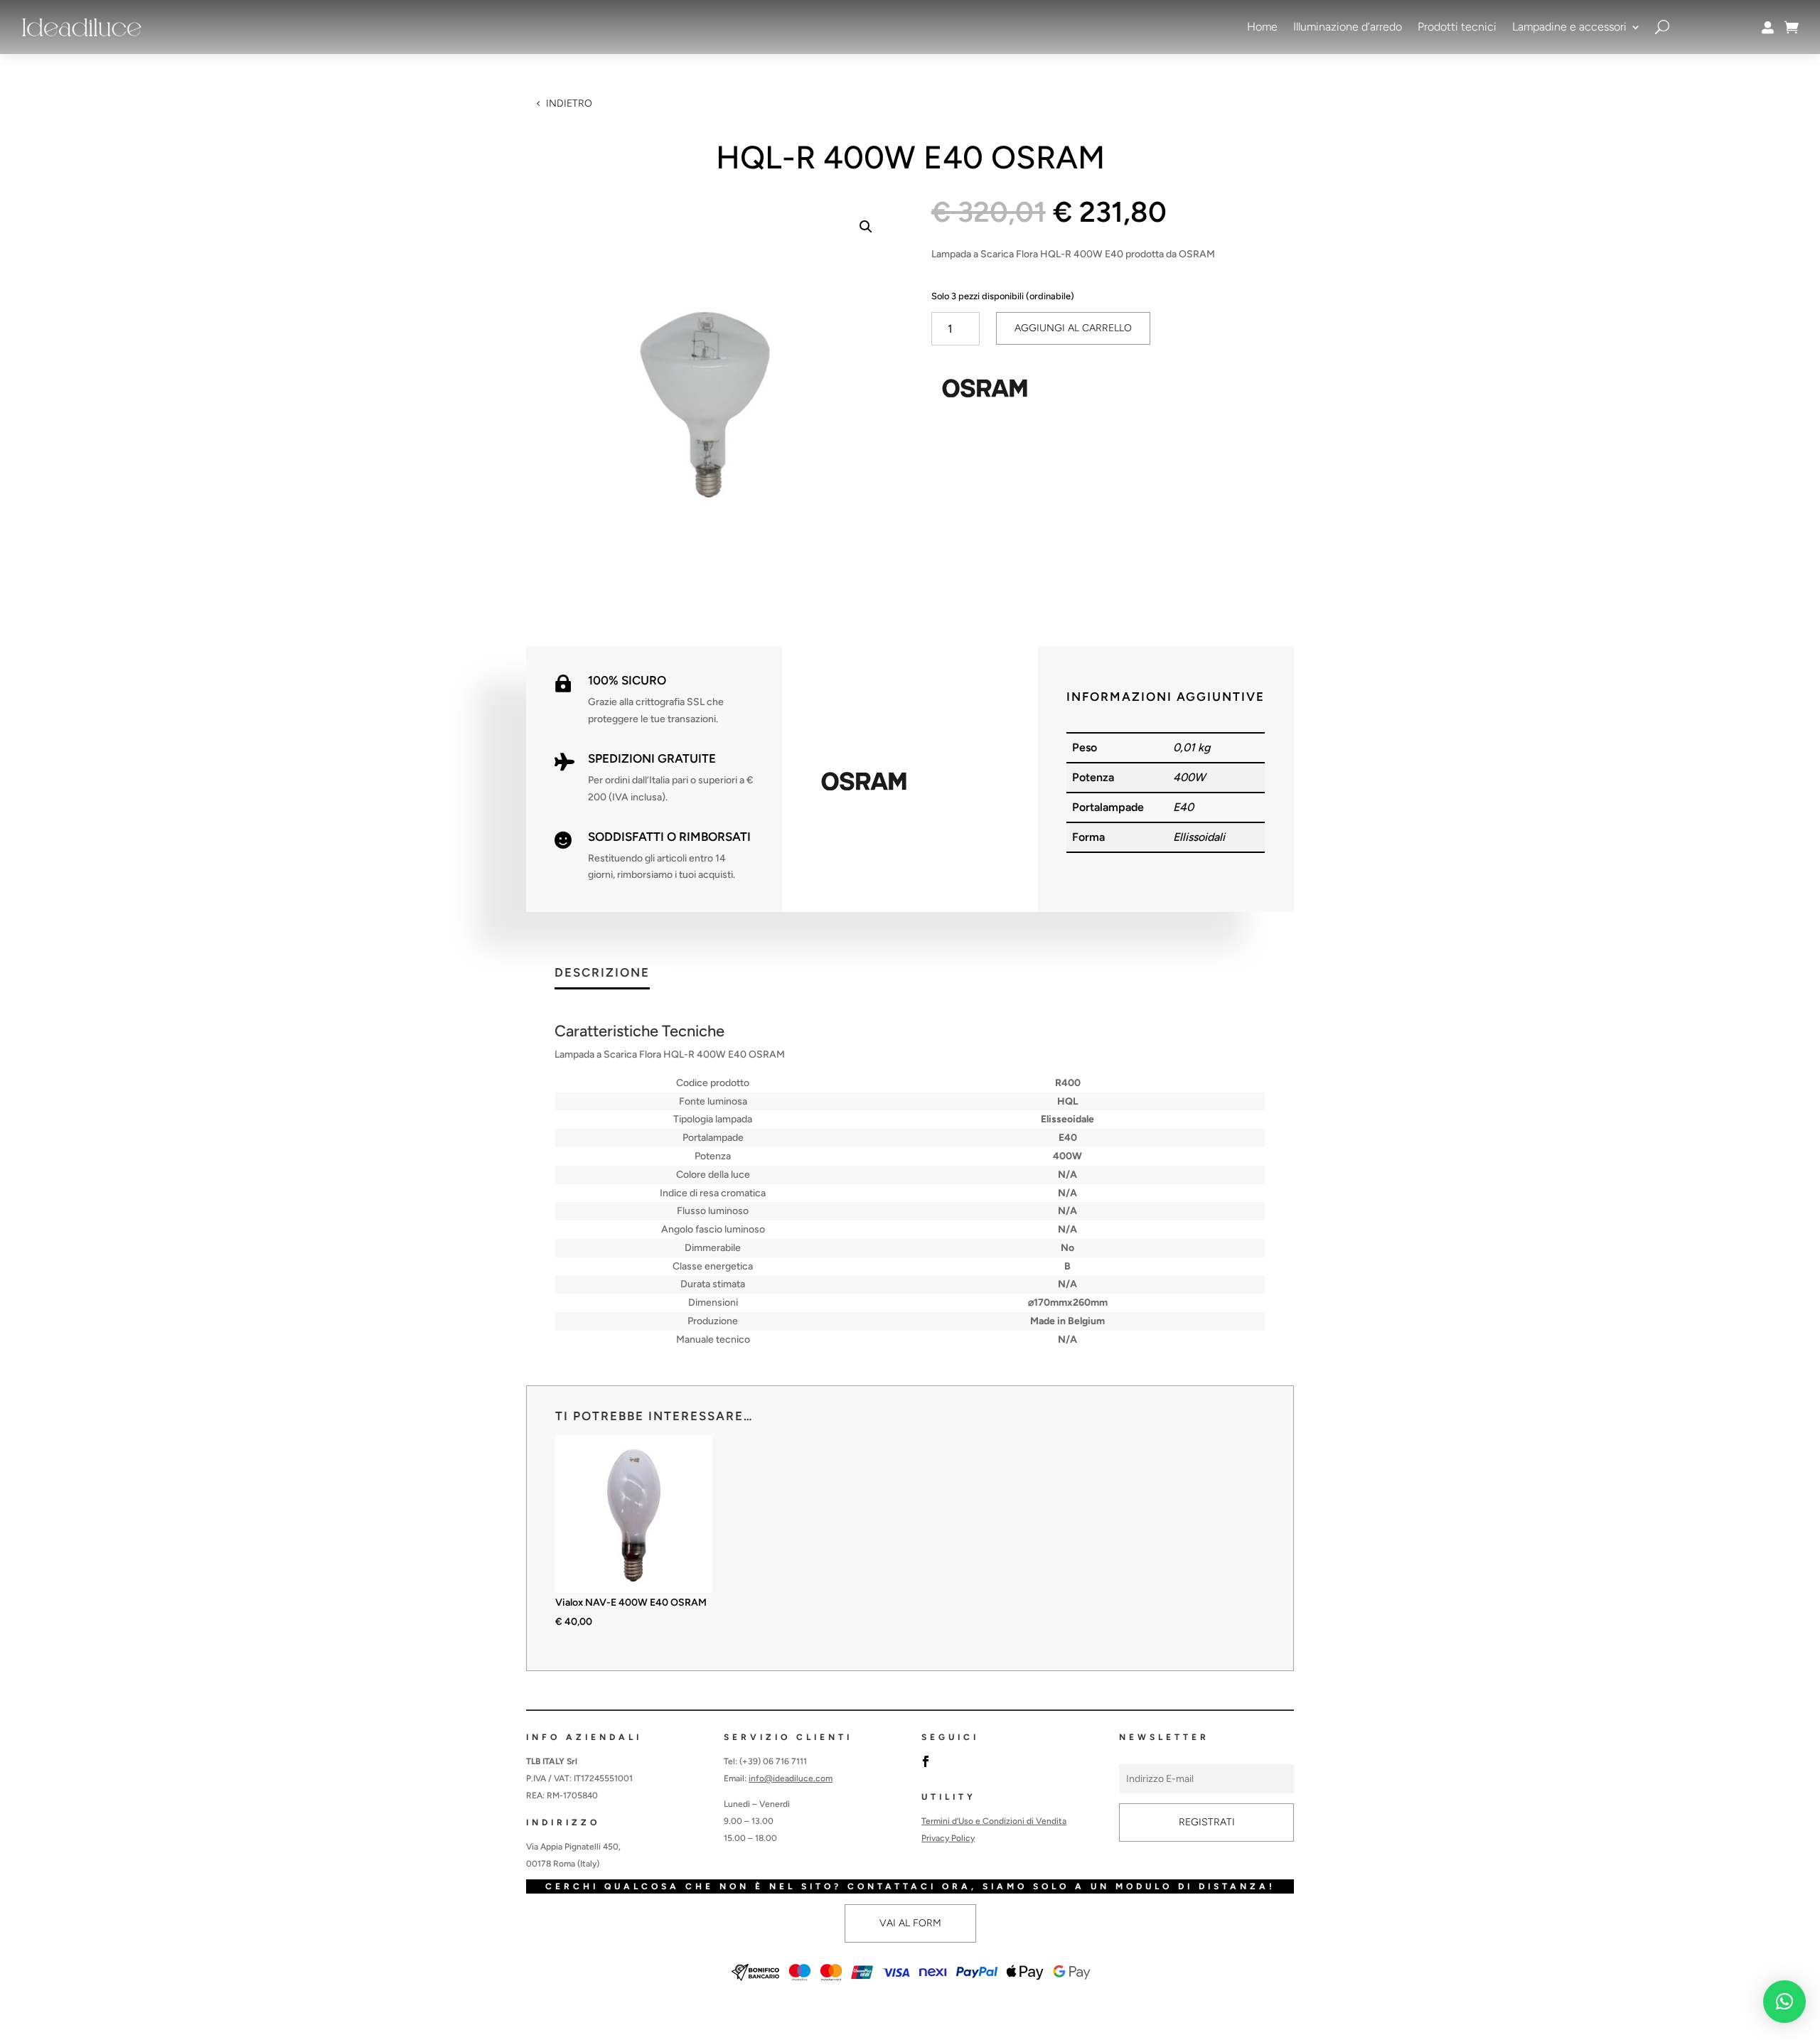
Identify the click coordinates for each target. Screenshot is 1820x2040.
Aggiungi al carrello (1073, 328)
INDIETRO (569, 103)
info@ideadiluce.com (791, 1778)
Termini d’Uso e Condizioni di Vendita (994, 1821)
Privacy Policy (948, 1838)
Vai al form (910, 1923)
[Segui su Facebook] (926, 1761)
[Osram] (985, 391)
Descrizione (602, 973)
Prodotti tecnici (1457, 27)
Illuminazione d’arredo (1348, 27)
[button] (866, 227)
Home (1262, 27)
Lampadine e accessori (1569, 27)
